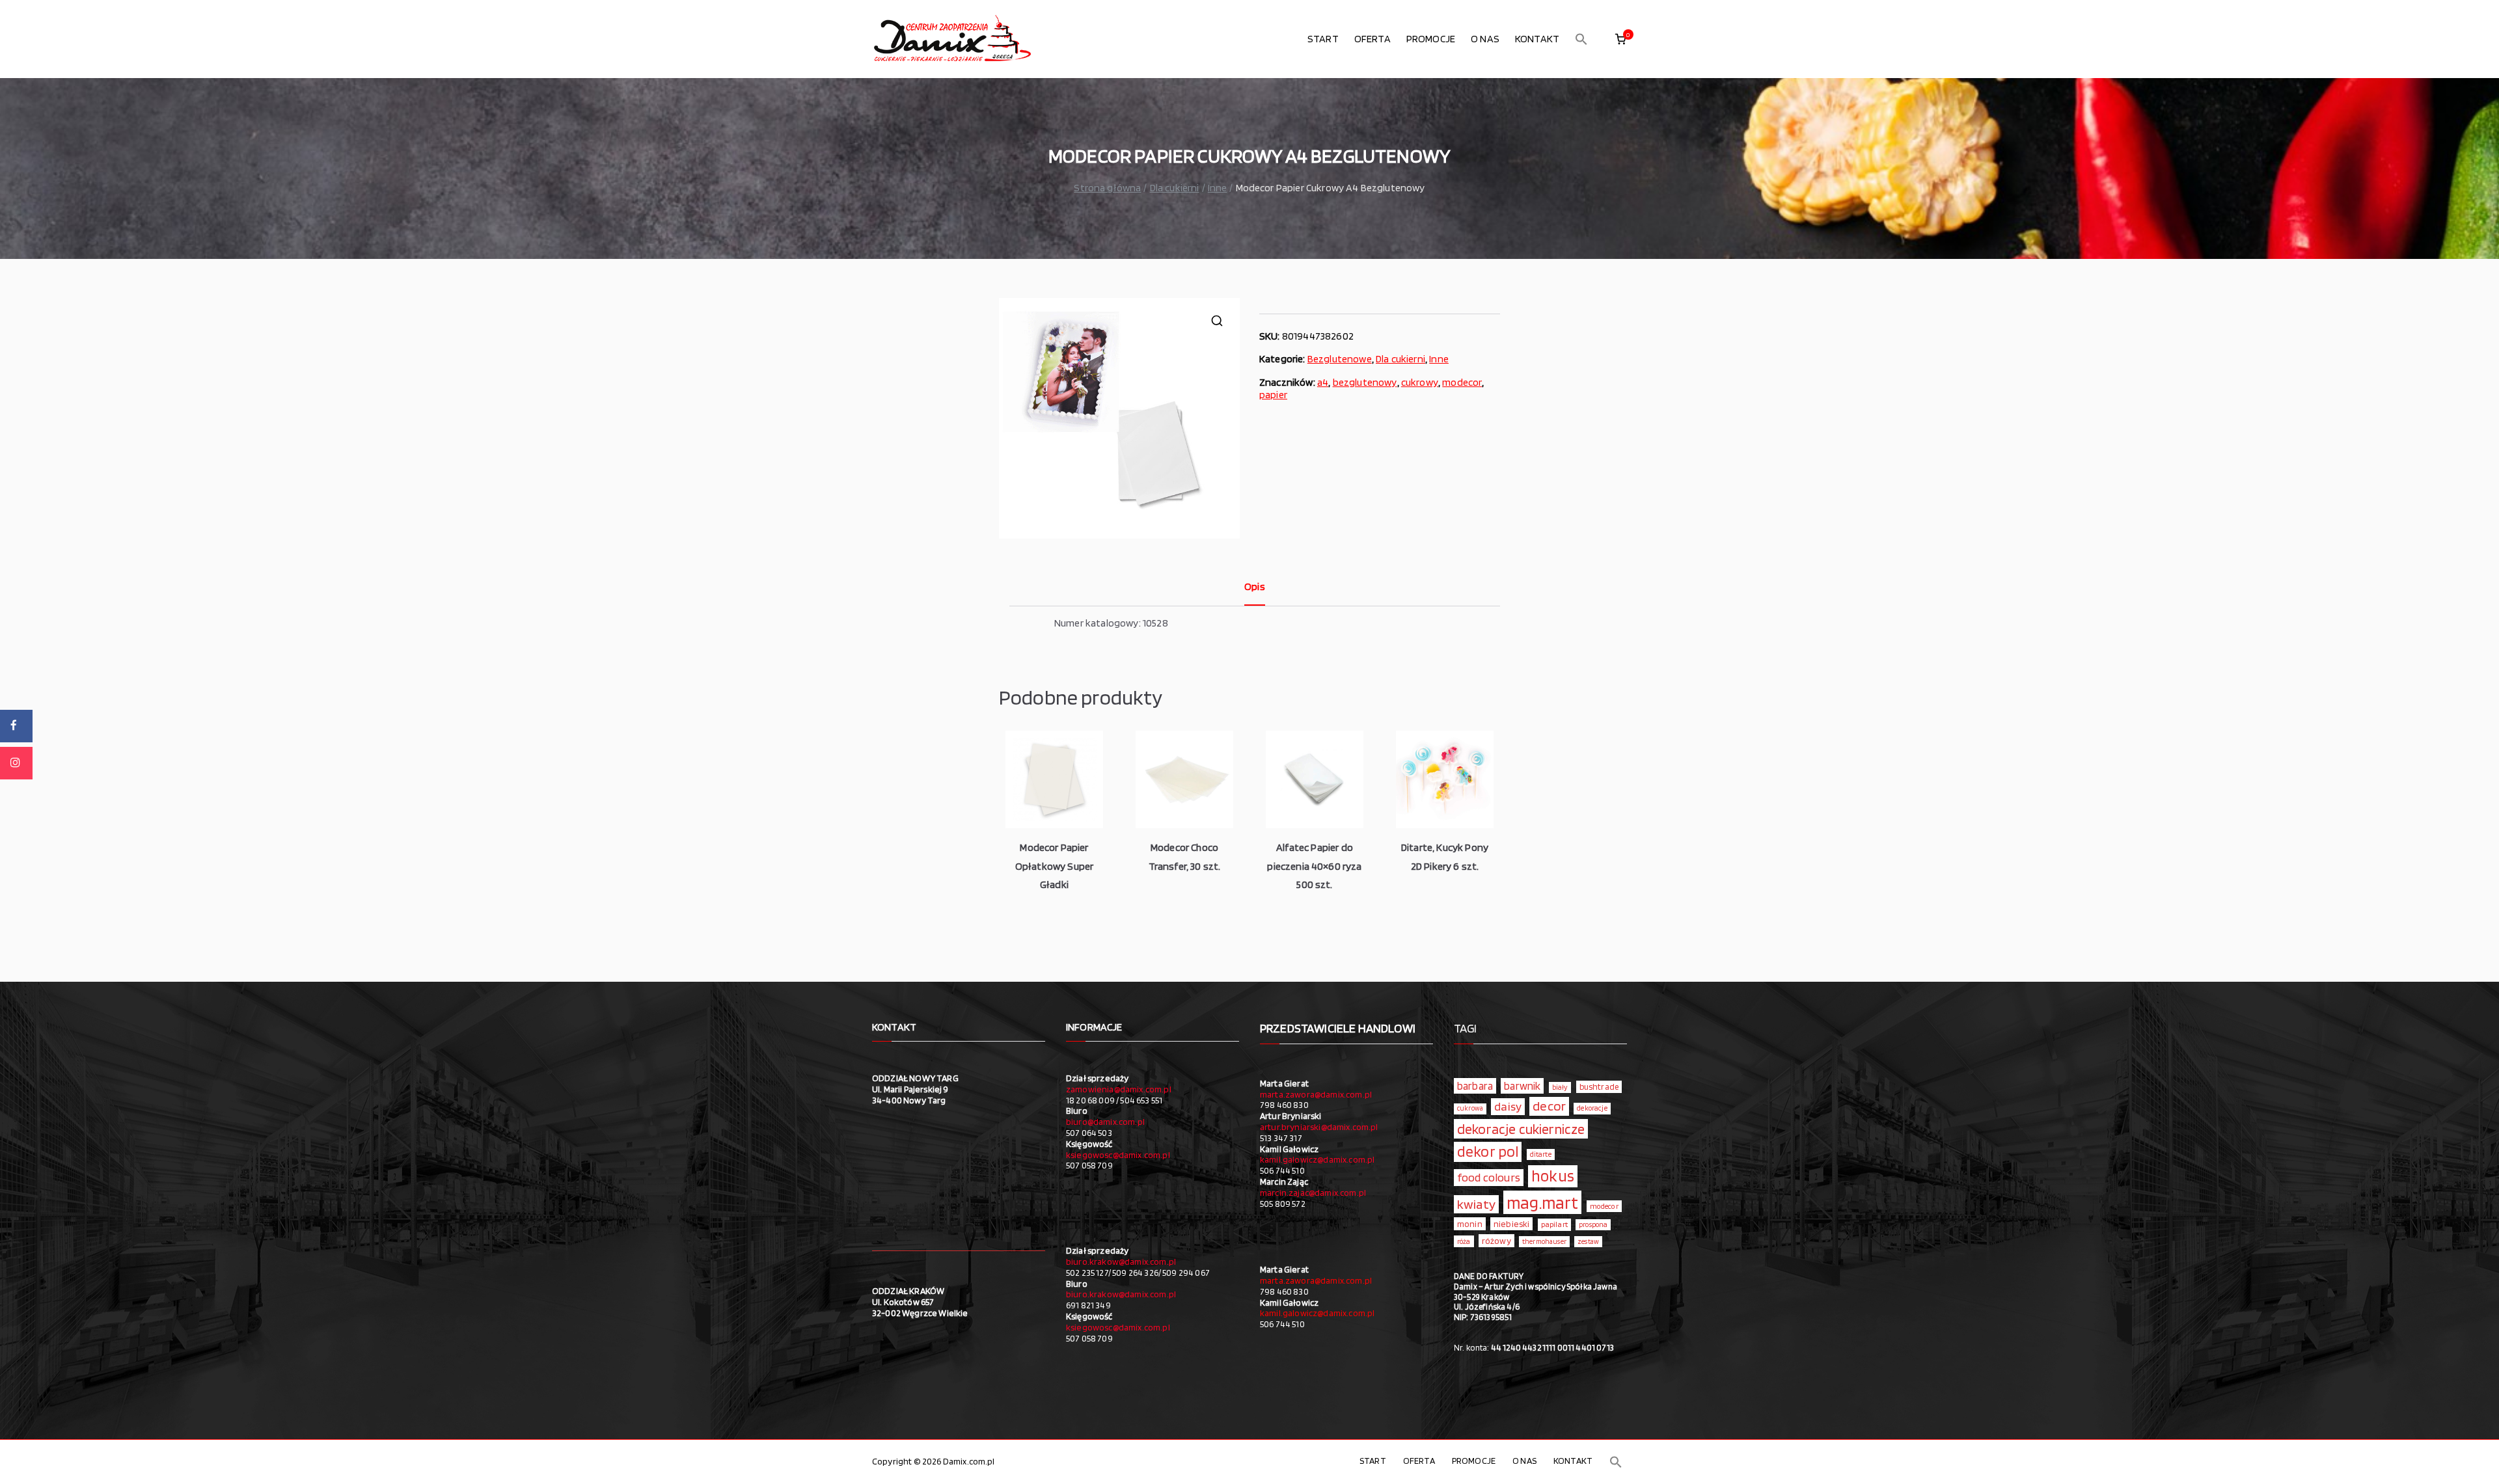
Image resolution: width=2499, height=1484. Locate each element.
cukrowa (1470, 1108)
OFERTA (1372, 39)
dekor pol (1488, 1152)
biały (1560, 1087)
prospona (1593, 1224)
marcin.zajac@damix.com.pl (1313, 1193)
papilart (1554, 1224)
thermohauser (1544, 1242)
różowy (1496, 1241)
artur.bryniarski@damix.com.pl (1319, 1127)
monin (1470, 1224)
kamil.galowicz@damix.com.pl (1317, 1159)
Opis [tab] (1255, 587)
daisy (1508, 1106)
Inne (1218, 188)
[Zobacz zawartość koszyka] (1620, 39)
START (1323, 39)
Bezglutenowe (1340, 359)
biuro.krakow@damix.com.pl (1121, 1261)
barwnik (1522, 1086)
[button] (1581, 39)
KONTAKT (1537, 39)
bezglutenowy (1365, 382)
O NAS (1485, 39)
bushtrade (1599, 1086)
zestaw (1588, 1242)
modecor (1462, 382)
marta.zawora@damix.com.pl (1316, 1094)
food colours (1489, 1177)
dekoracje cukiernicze (1521, 1129)
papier (1273, 395)
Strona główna (1107, 188)
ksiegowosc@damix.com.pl (1118, 1155)
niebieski (1511, 1224)
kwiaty (1476, 1204)
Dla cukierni (1175, 188)
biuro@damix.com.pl (1105, 1122)
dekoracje (1592, 1108)
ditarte (1541, 1154)
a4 (1323, 382)
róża (1464, 1241)
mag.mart (1542, 1202)
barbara (1475, 1086)
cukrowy (1420, 382)
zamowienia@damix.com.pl (1119, 1089)
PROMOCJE (1431, 39)
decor (1549, 1106)
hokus (1553, 1176)
